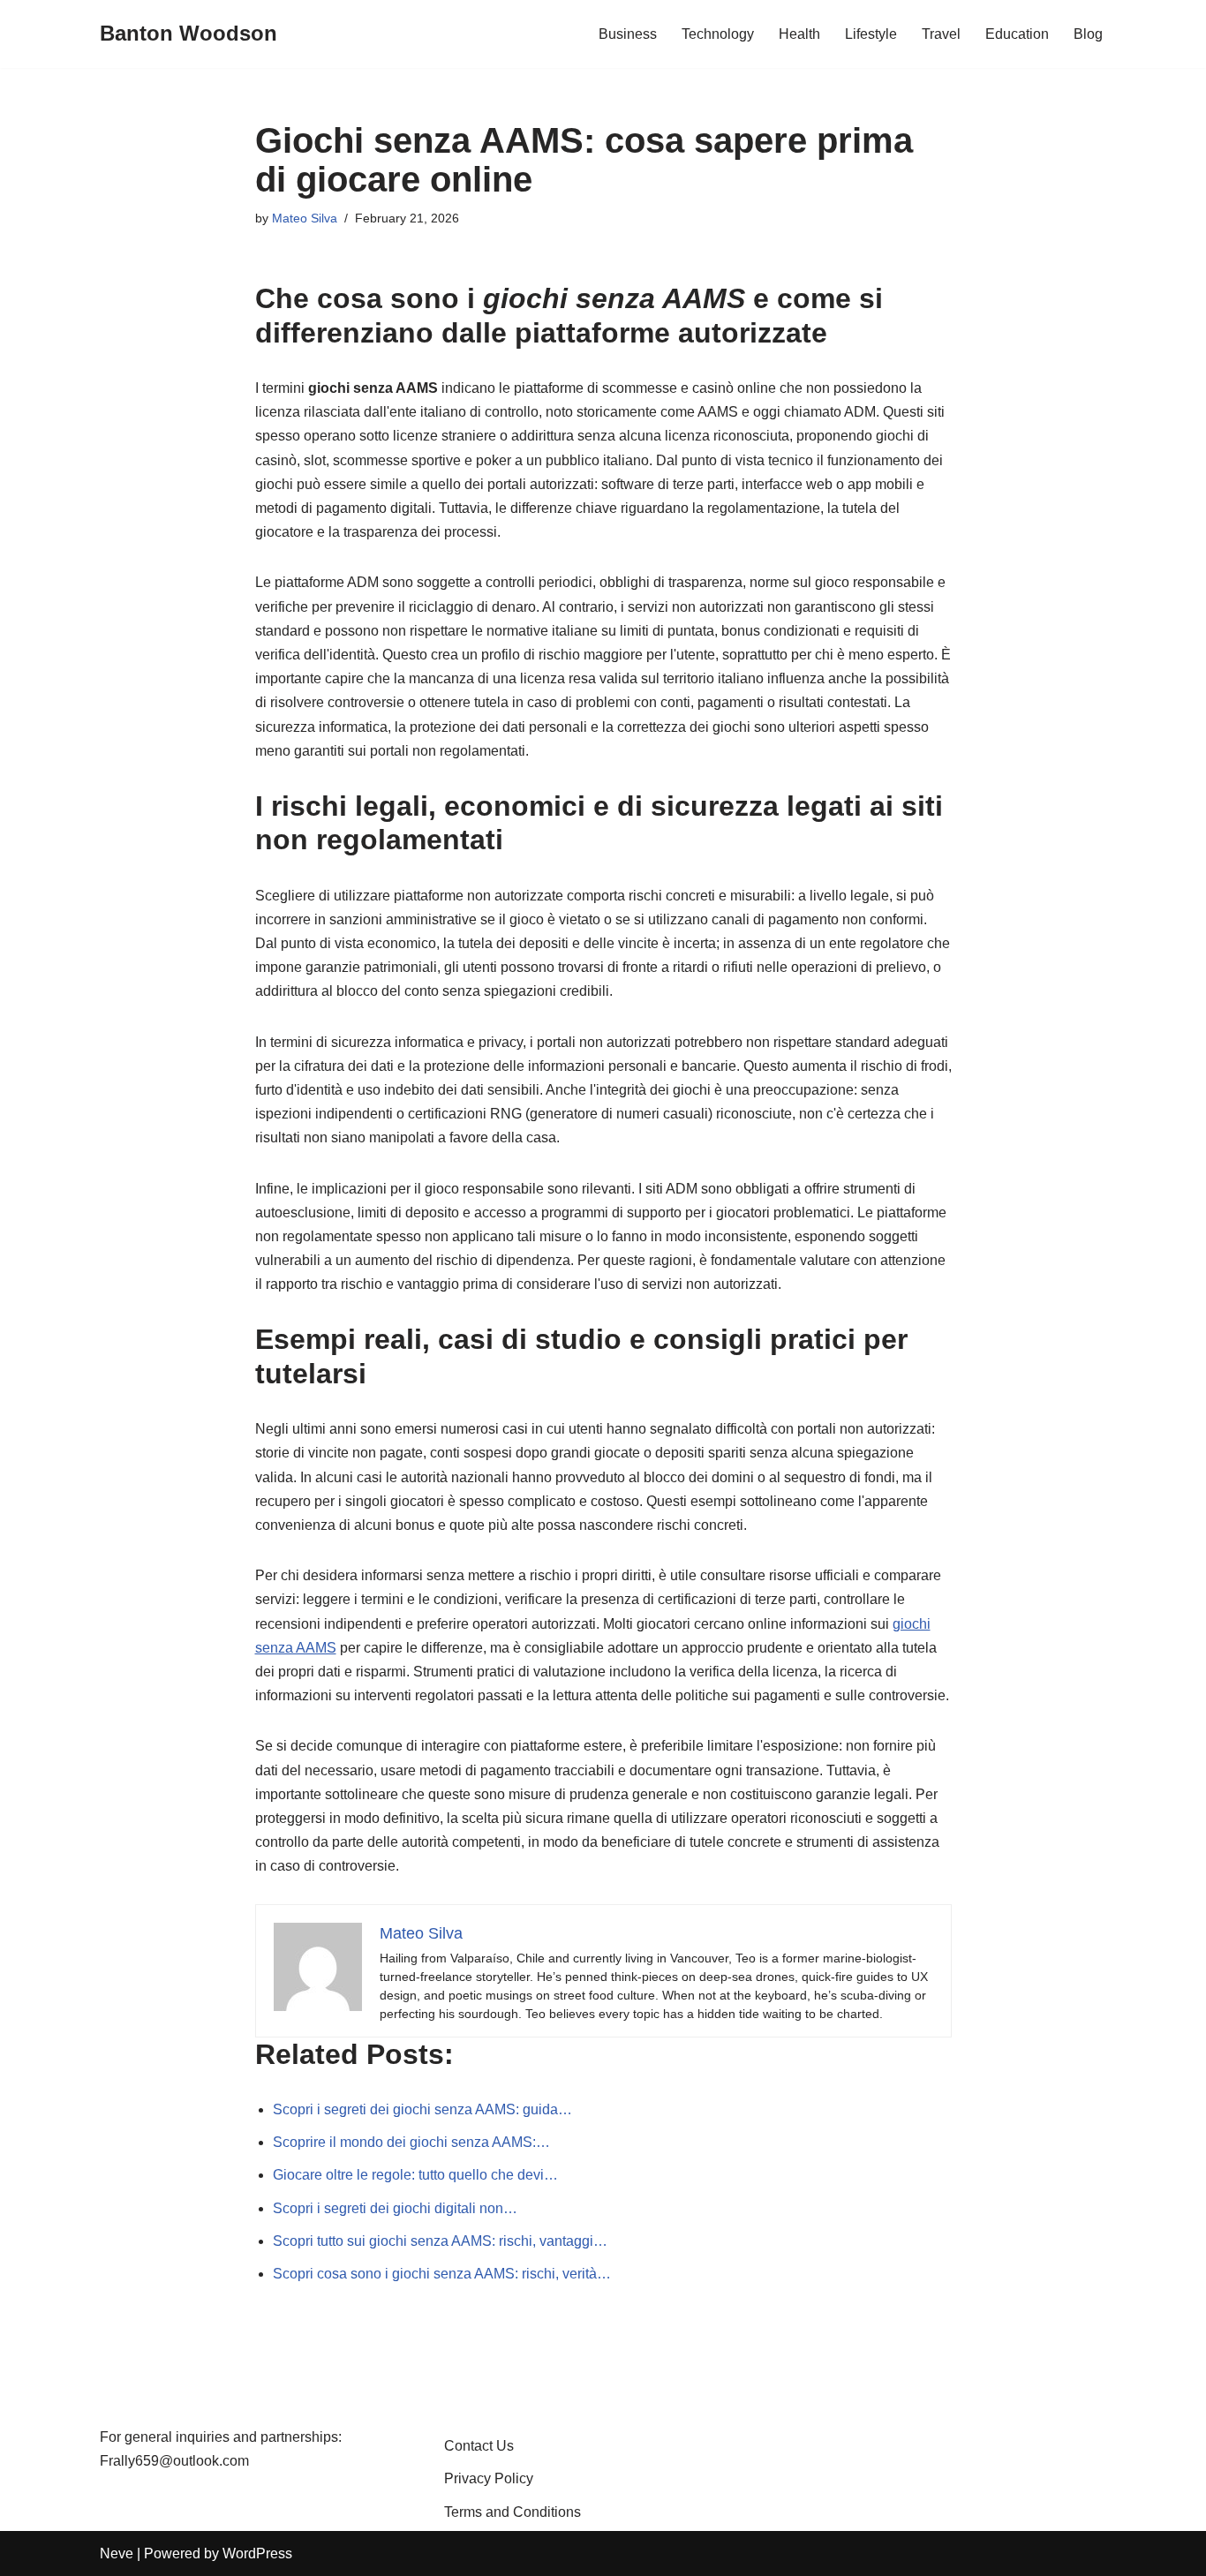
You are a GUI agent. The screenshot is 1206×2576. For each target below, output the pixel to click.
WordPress (257, 2553)
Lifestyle (871, 34)
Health (799, 34)
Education (1017, 34)
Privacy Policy (489, 2478)
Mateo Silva (305, 218)
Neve (117, 2553)
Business (628, 34)
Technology (718, 34)
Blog (1088, 34)
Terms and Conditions (513, 2512)
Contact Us (479, 2446)
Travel (941, 34)
